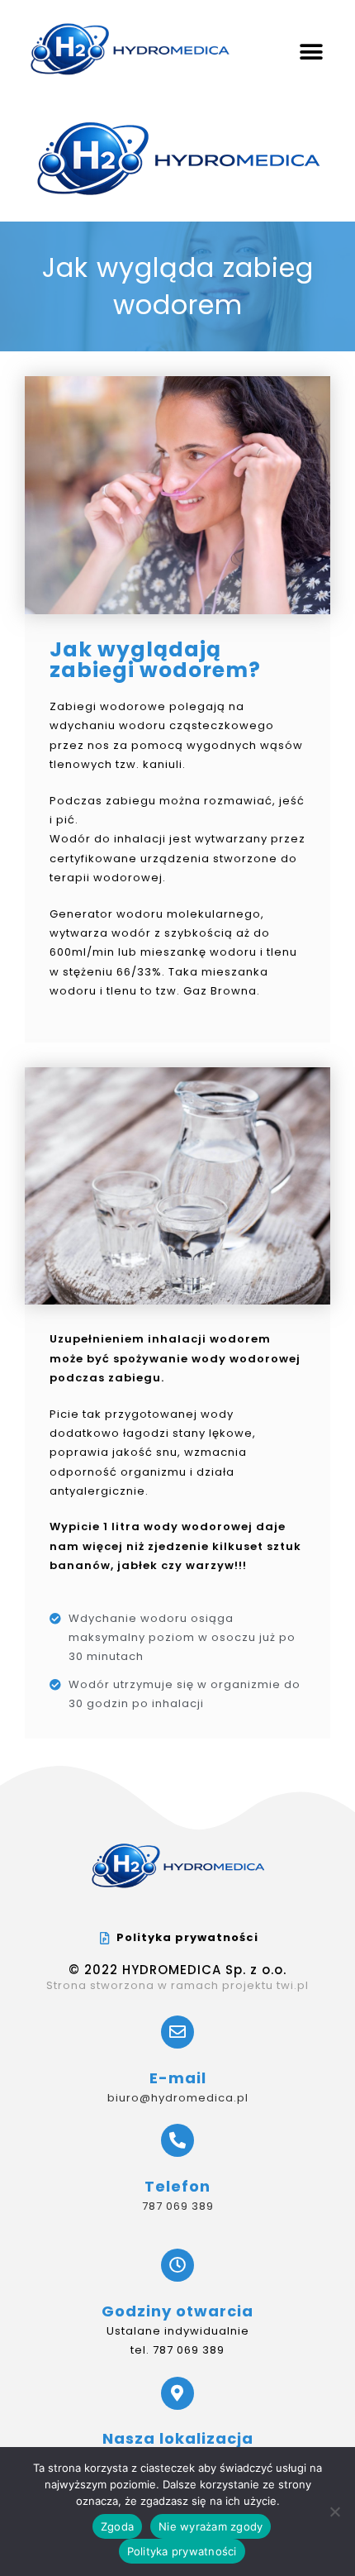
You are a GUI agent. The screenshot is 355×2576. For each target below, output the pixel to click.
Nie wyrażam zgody (211, 2526)
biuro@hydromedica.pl (178, 2098)
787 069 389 (178, 2206)
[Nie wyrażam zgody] (334, 2512)
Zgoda (117, 2526)
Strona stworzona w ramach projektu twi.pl (177, 1985)
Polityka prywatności (182, 2551)
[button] (311, 52)
